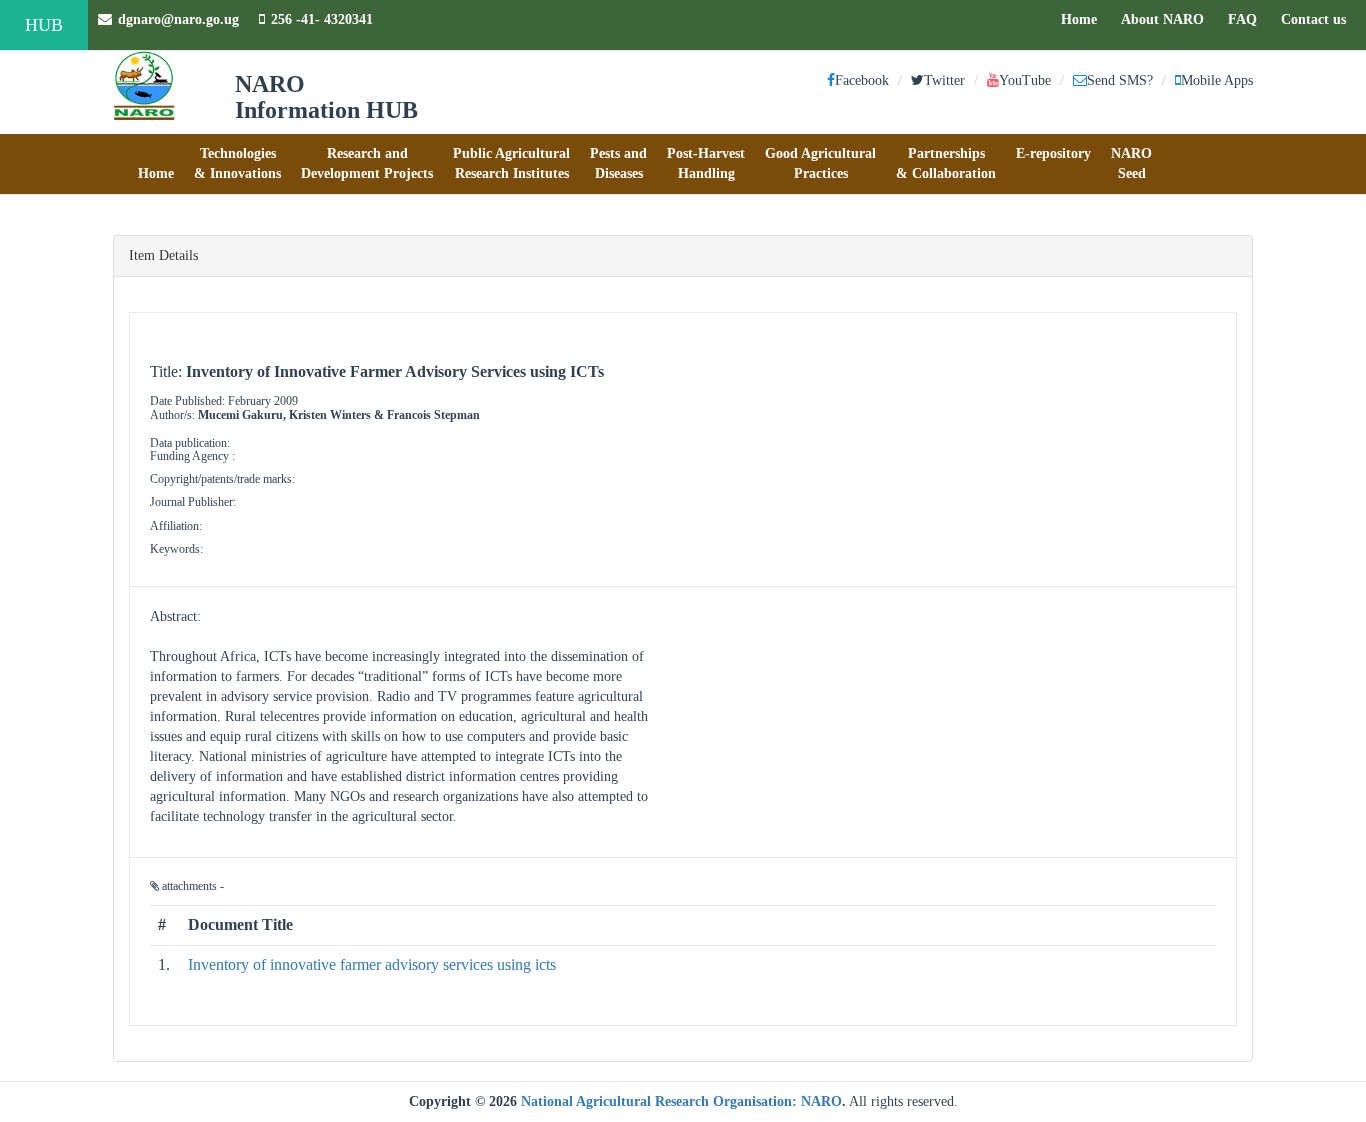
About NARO (1162, 19)
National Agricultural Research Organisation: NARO (681, 1101)
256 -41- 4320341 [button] (322, 19)
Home (1084, 19)
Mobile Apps (1217, 80)
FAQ (1247, 19)
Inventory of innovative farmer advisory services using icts (372, 964)
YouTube (1025, 80)
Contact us (1318, 19)
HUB (44, 25)
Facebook (862, 80)
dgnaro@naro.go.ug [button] (178, 19)
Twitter (944, 80)
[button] (156, 164)
